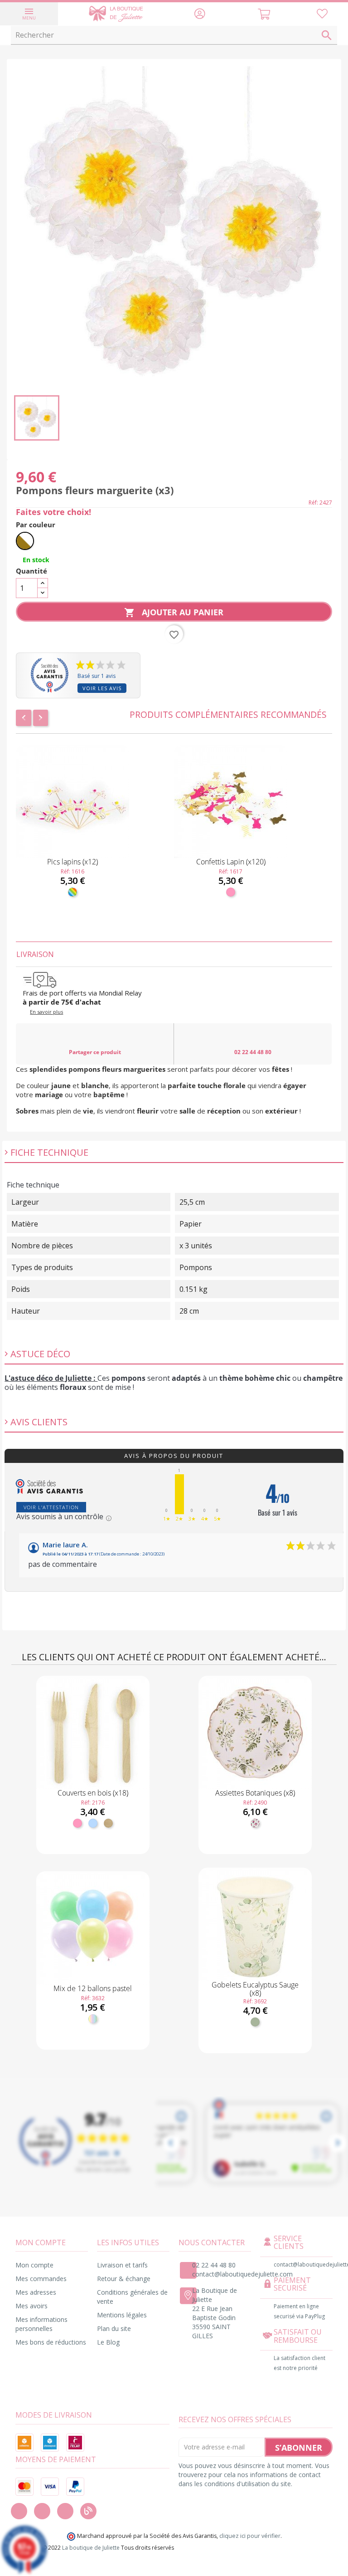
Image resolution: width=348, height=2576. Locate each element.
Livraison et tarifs (122, 2265)
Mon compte (34, 2265)
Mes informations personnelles (41, 2324)
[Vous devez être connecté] (322, 15)
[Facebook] (19, 2511)
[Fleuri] (255, 1823)
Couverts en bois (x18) (93, 1793)
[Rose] (231, 892)
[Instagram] (42, 2511)
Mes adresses (36, 2292)
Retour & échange (124, 2279)
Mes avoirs (31, 2306)
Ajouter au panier (174, 612)
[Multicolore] (72, 892)
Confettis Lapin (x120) (231, 862)
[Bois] (108, 1823)
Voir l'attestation (51, 1507)
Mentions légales (122, 2315)
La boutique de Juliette (91, 2548)
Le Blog (108, 2342)
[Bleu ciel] (93, 1823)
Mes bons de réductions (51, 2342)
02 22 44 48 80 (253, 1052)
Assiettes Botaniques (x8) (255, 1793)
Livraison (35, 954)
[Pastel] (93, 2019)
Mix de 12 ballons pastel (93, 1988)
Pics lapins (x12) (72, 862)
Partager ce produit (95, 1052)
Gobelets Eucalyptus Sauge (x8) (255, 1989)
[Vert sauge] (255, 2022)
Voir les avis (102, 688)
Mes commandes (41, 2279)
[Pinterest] (65, 2511)
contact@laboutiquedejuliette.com (242, 2274)
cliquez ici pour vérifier (250, 2536)
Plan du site (114, 2328)
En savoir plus (46, 1012)
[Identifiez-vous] (200, 15)
